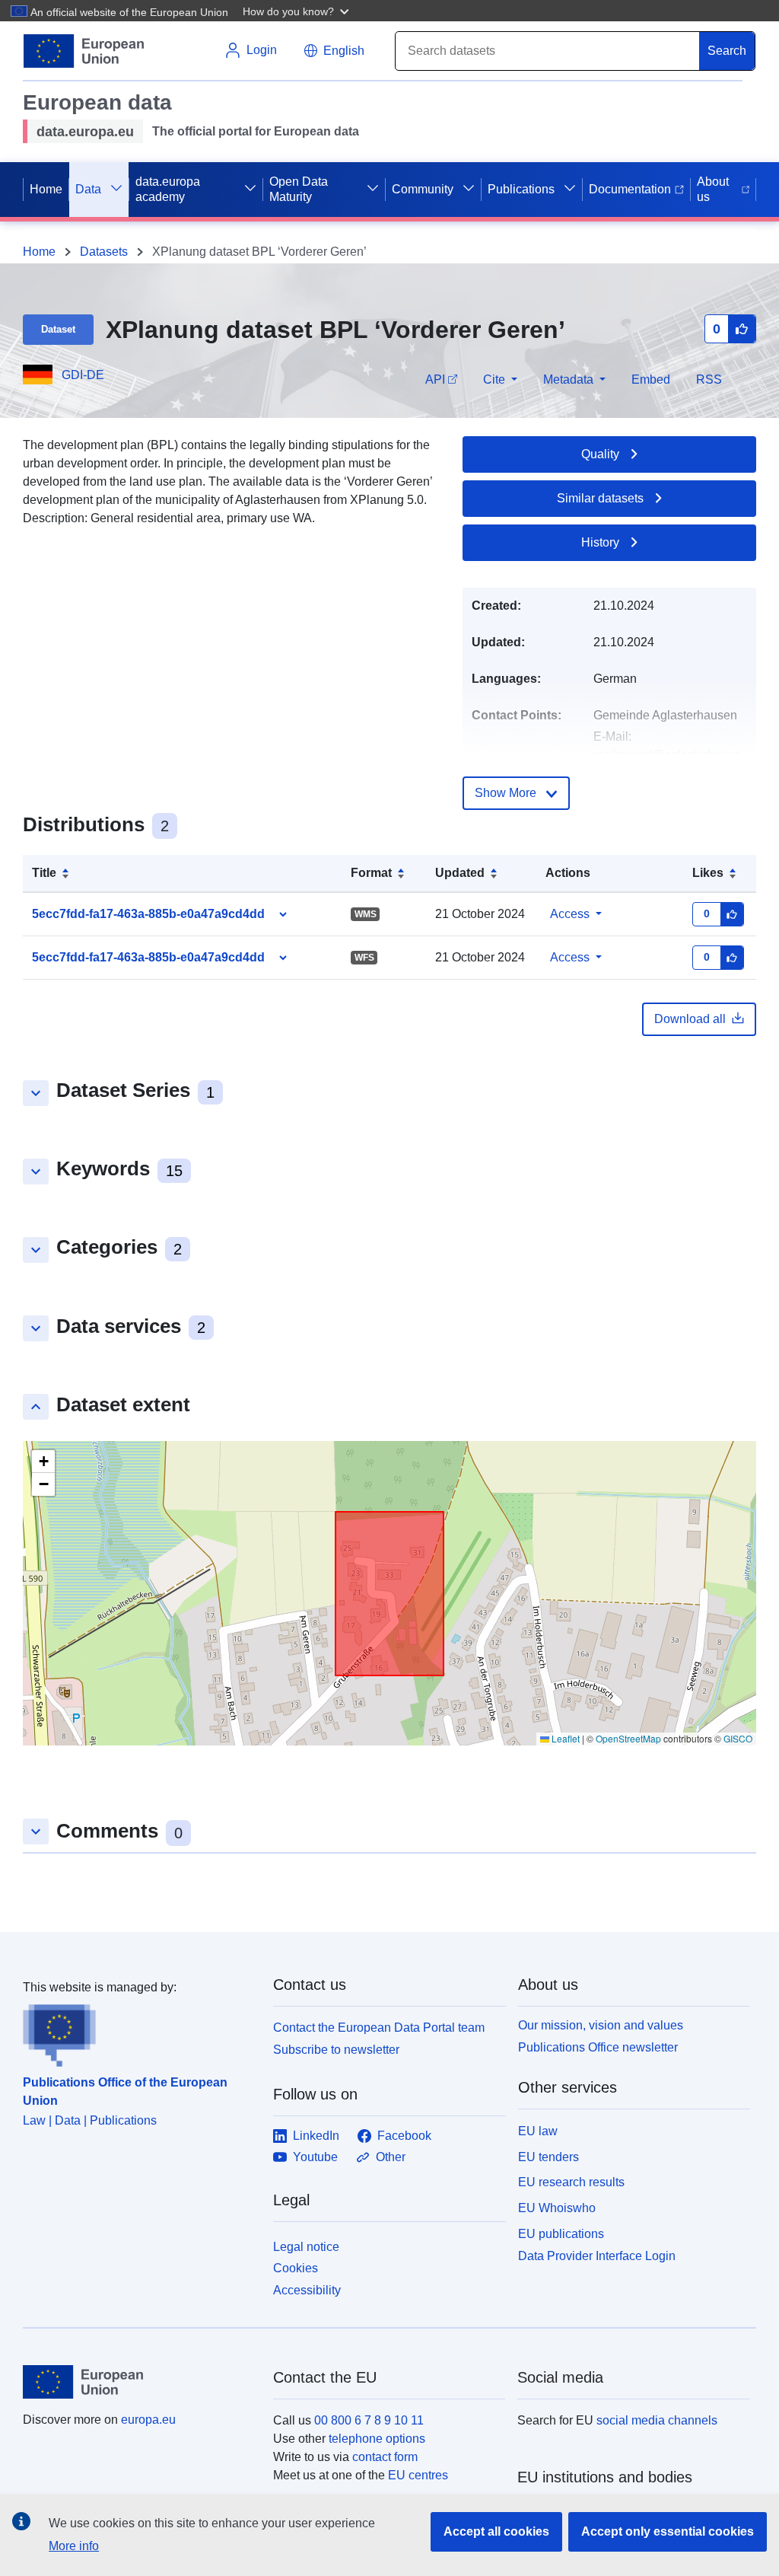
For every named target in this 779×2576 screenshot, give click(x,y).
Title (44, 873)
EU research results (571, 2182)
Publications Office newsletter (598, 2047)
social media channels (657, 2420)
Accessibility (307, 2290)
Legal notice (306, 2247)
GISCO (738, 1738)
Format (371, 873)
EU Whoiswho (557, 2208)
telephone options (377, 2439)
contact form (385, 2457)
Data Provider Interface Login (597, 2255)
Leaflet (564, 1738)
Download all (690, 1019)
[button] (297, 11)
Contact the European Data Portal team (379, 2028)
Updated (460, 873)
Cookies (296, 2268)
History (600, 542)
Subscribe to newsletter (336, 2050)
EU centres (418, 2475)
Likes (708, 873)
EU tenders (548, 2157)
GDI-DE (83, 375)
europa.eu (148, 2420)
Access (570, 914)
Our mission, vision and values (601, 2025)
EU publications (561, 2234)
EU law (538, 2131)
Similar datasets (600, 498)
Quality (600, 454)
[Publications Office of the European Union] (139, 2032)
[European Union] (139, 2382)
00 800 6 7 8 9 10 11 (369, 2420)
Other (391, 2157)
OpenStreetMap (628, 1738)
